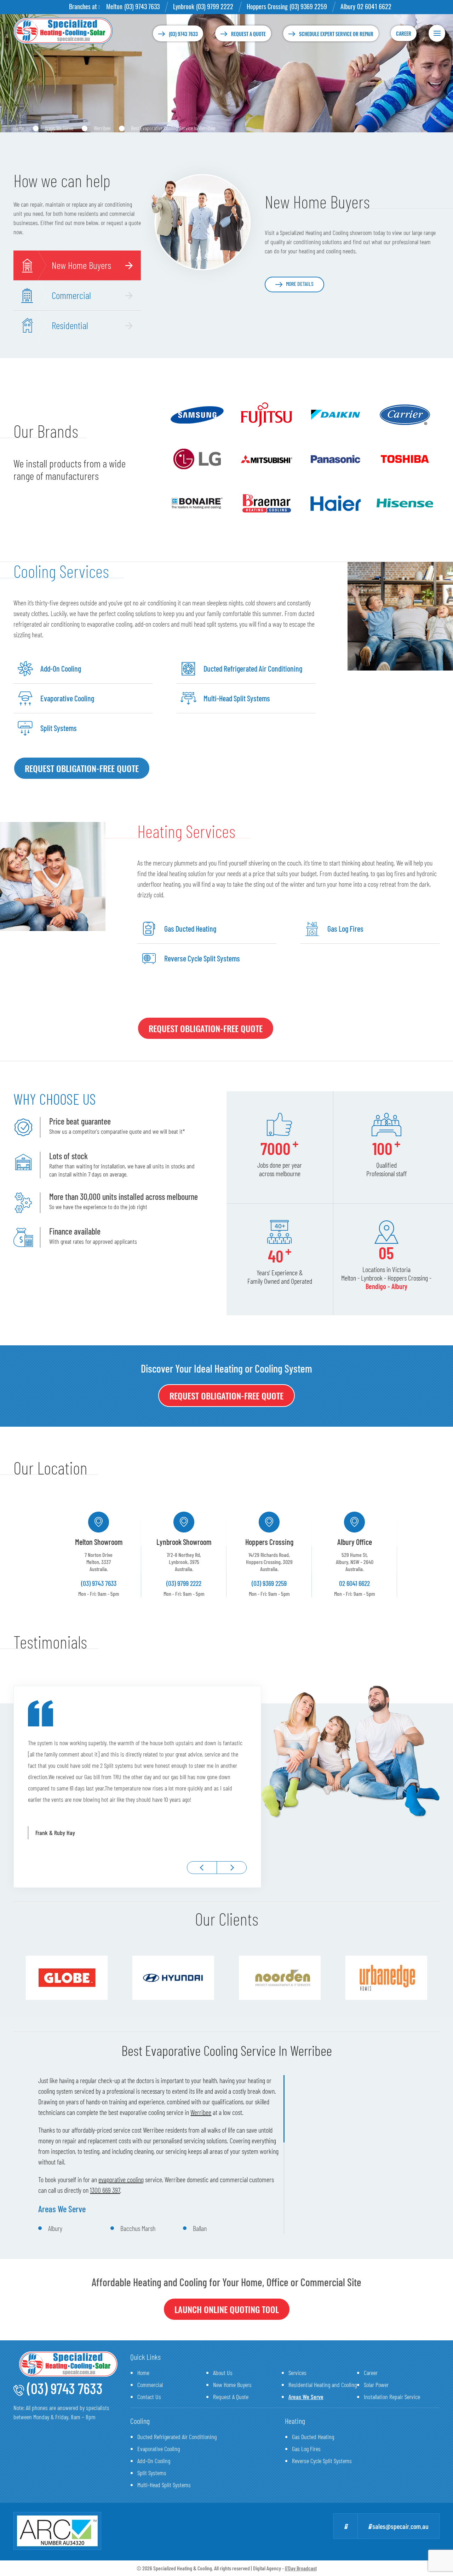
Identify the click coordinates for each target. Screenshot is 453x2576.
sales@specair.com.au (400, 2526)
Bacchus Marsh (138, 2228)
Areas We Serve (59, 128)
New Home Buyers (232, 2385)
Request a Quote (248, 34)
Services (297, 2373)
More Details (300, 284)
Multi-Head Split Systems (164, 2485)
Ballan (200, 2228)
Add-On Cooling (154, 2461)
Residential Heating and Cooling (323, 2385)
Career (404, 33)
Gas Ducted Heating (313, 2437)
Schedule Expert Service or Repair (336, 34)
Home (19, 128)
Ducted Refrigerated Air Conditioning (177, 2437)
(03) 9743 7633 (142, 6)
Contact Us (149, 2397)
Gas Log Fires (306, 2449)
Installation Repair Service (392, 2397)
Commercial (150, 2385)
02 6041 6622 (374, 6)
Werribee (102, 128)
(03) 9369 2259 (308, 6)
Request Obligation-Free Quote (82, 768)
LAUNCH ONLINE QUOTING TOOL (227, 2309)
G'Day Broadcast (301, 2568)
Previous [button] (202, 1868)
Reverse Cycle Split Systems (322, 2461)
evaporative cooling (121, 2179)
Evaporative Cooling (159, 2449)
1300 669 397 (105, 2190)
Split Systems (152, 2473)
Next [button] (232, 1868)
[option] (99, 1554)
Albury (55, 2228)
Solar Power (376, 2385)
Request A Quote (231, 2397)
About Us (223, 2373)
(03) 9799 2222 (215, 6)
